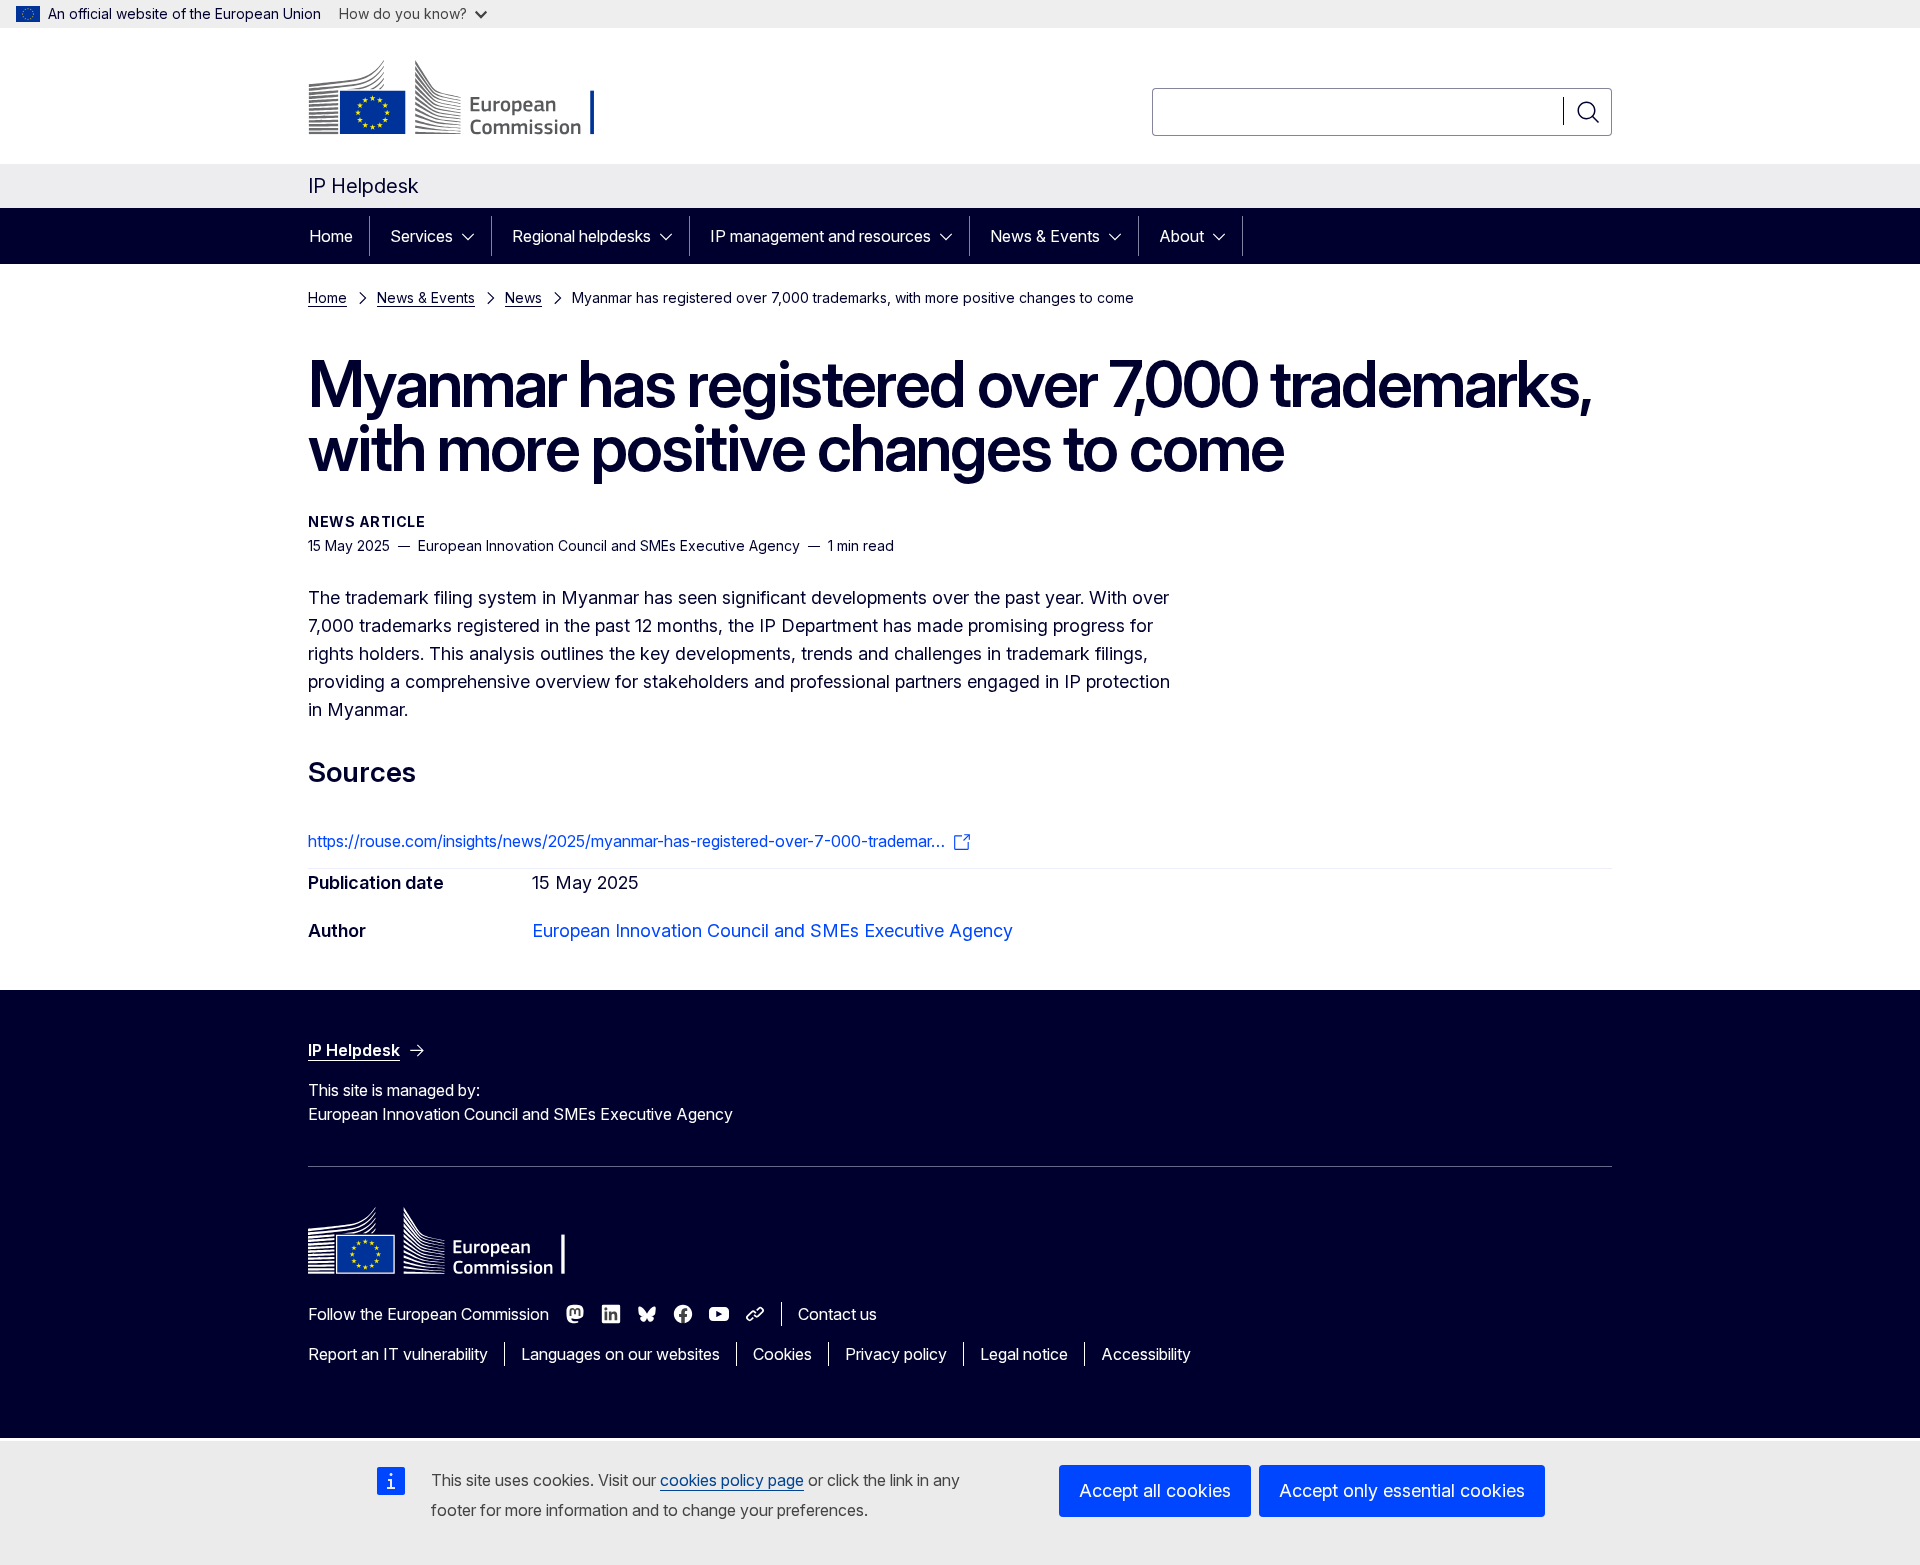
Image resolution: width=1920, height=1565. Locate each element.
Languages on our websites (620, 1354)
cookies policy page (732, 1480)
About (1181, 236)
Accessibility (1146, 1354)
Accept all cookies (1155, 1490)
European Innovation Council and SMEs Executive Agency (772, 930)
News (523, 297)
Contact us (837, 1314)
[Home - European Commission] (469, 100)
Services (421, 236)
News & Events (1045, 236)
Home (331, 236)
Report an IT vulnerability (398, 1354)
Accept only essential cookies (1402, 1490)
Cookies (782, 1354)
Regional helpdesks (581, 236)
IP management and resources (820, 236)
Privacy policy (896, 1354)
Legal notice (1024, 1354)
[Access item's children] (474, 236)
